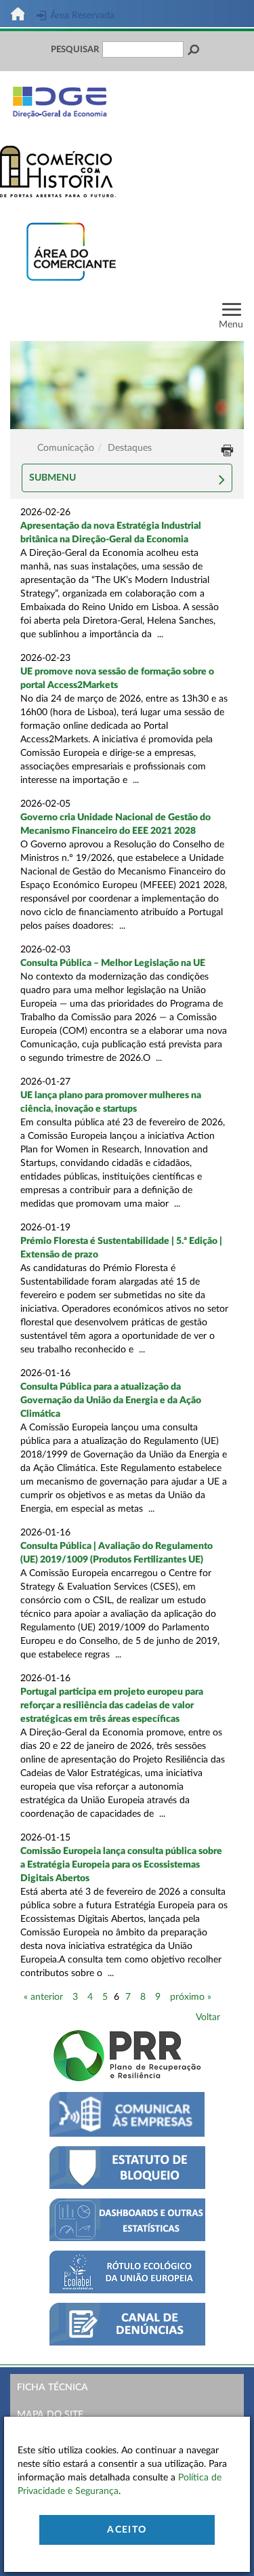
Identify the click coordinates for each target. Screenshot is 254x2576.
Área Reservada (82, 16)
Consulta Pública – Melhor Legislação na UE (113, 963)
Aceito (127, 2530)
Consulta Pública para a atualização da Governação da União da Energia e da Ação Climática (111, 1401)
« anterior (43, 1997)
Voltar (208, 2017)
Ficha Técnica (52, 2388)
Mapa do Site (50, 2415)
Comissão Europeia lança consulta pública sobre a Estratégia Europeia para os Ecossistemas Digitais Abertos (121, 1865)
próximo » (191, 1997)
